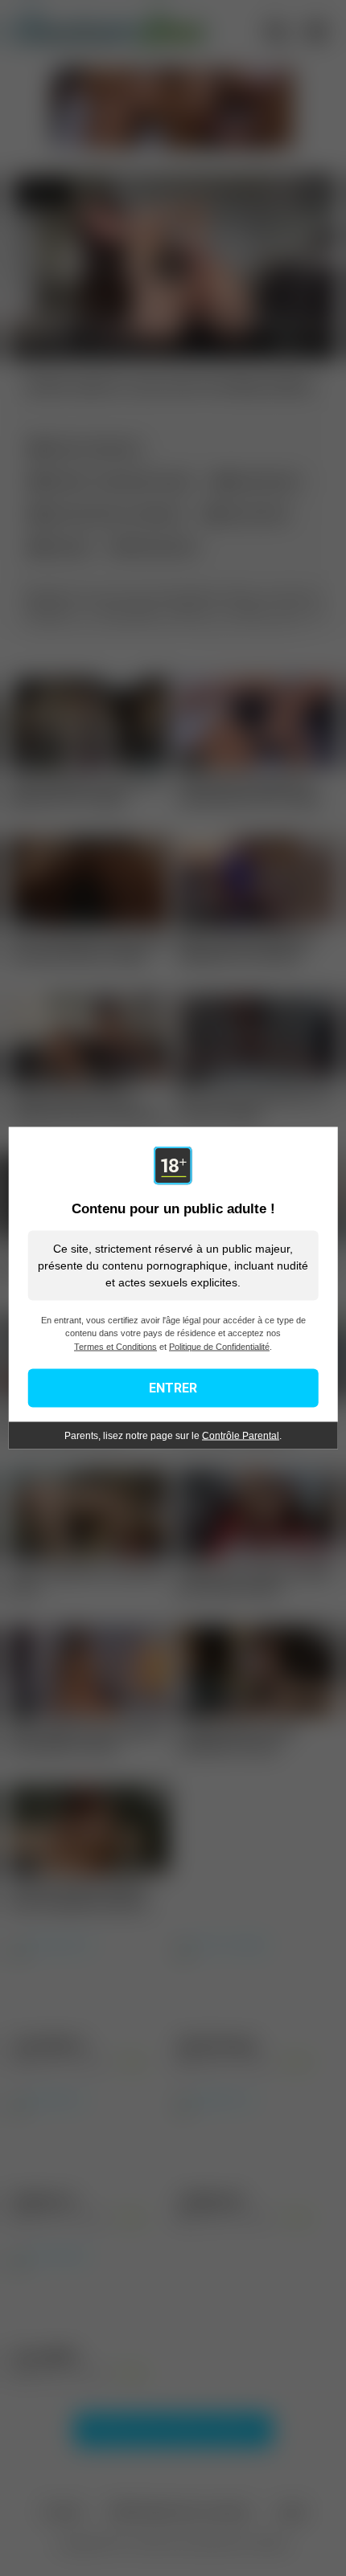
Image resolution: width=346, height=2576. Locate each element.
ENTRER (173, 1388)
